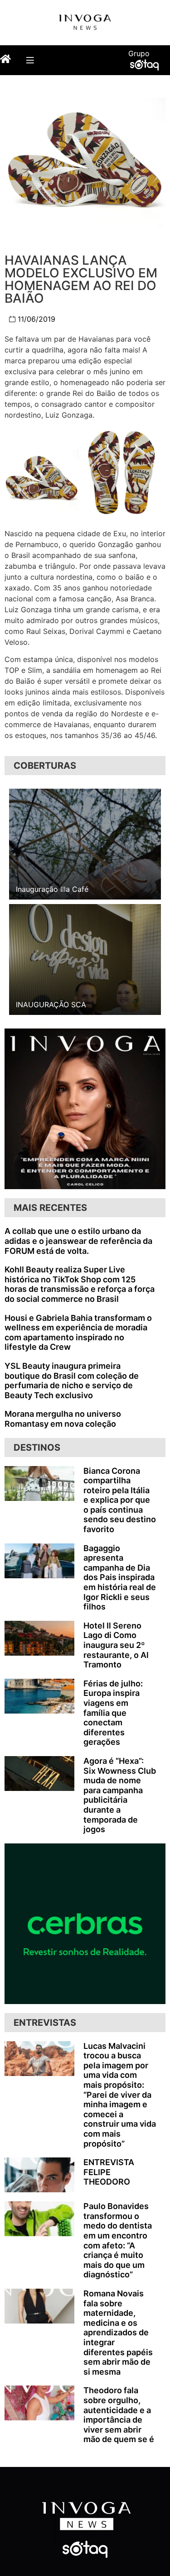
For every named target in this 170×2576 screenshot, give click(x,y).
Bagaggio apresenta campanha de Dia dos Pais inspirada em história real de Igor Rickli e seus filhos (120, 1578)
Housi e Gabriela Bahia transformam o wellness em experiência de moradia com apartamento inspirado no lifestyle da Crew (78, 1333)
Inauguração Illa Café (52, 889)
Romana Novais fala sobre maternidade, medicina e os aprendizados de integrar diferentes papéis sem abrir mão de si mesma (118, 2333)
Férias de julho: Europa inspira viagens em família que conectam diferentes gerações (113, 1713)
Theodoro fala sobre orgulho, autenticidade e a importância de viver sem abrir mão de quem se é (119, 2415)
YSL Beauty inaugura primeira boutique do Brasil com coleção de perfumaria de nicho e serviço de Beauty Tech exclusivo (72, 1381)
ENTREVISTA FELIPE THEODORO (109, 2172)
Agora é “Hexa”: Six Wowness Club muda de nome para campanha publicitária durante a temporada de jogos (120, 1795)
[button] (30, 60)
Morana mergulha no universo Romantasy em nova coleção (63, 1419)
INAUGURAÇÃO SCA (51, 1005)
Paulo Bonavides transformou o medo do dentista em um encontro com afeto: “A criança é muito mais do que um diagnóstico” (118, 2240)
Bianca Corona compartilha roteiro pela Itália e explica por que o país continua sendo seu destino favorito (120, 1500)
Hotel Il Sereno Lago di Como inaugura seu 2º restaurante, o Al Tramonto (116, 1645)
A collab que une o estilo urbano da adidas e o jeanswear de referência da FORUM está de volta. (78, 1241)
